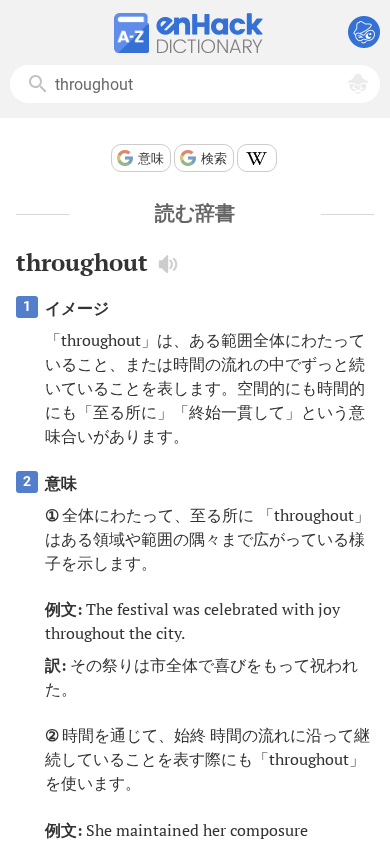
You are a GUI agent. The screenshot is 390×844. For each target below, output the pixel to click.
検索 (214, 158)
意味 (151, 158)
